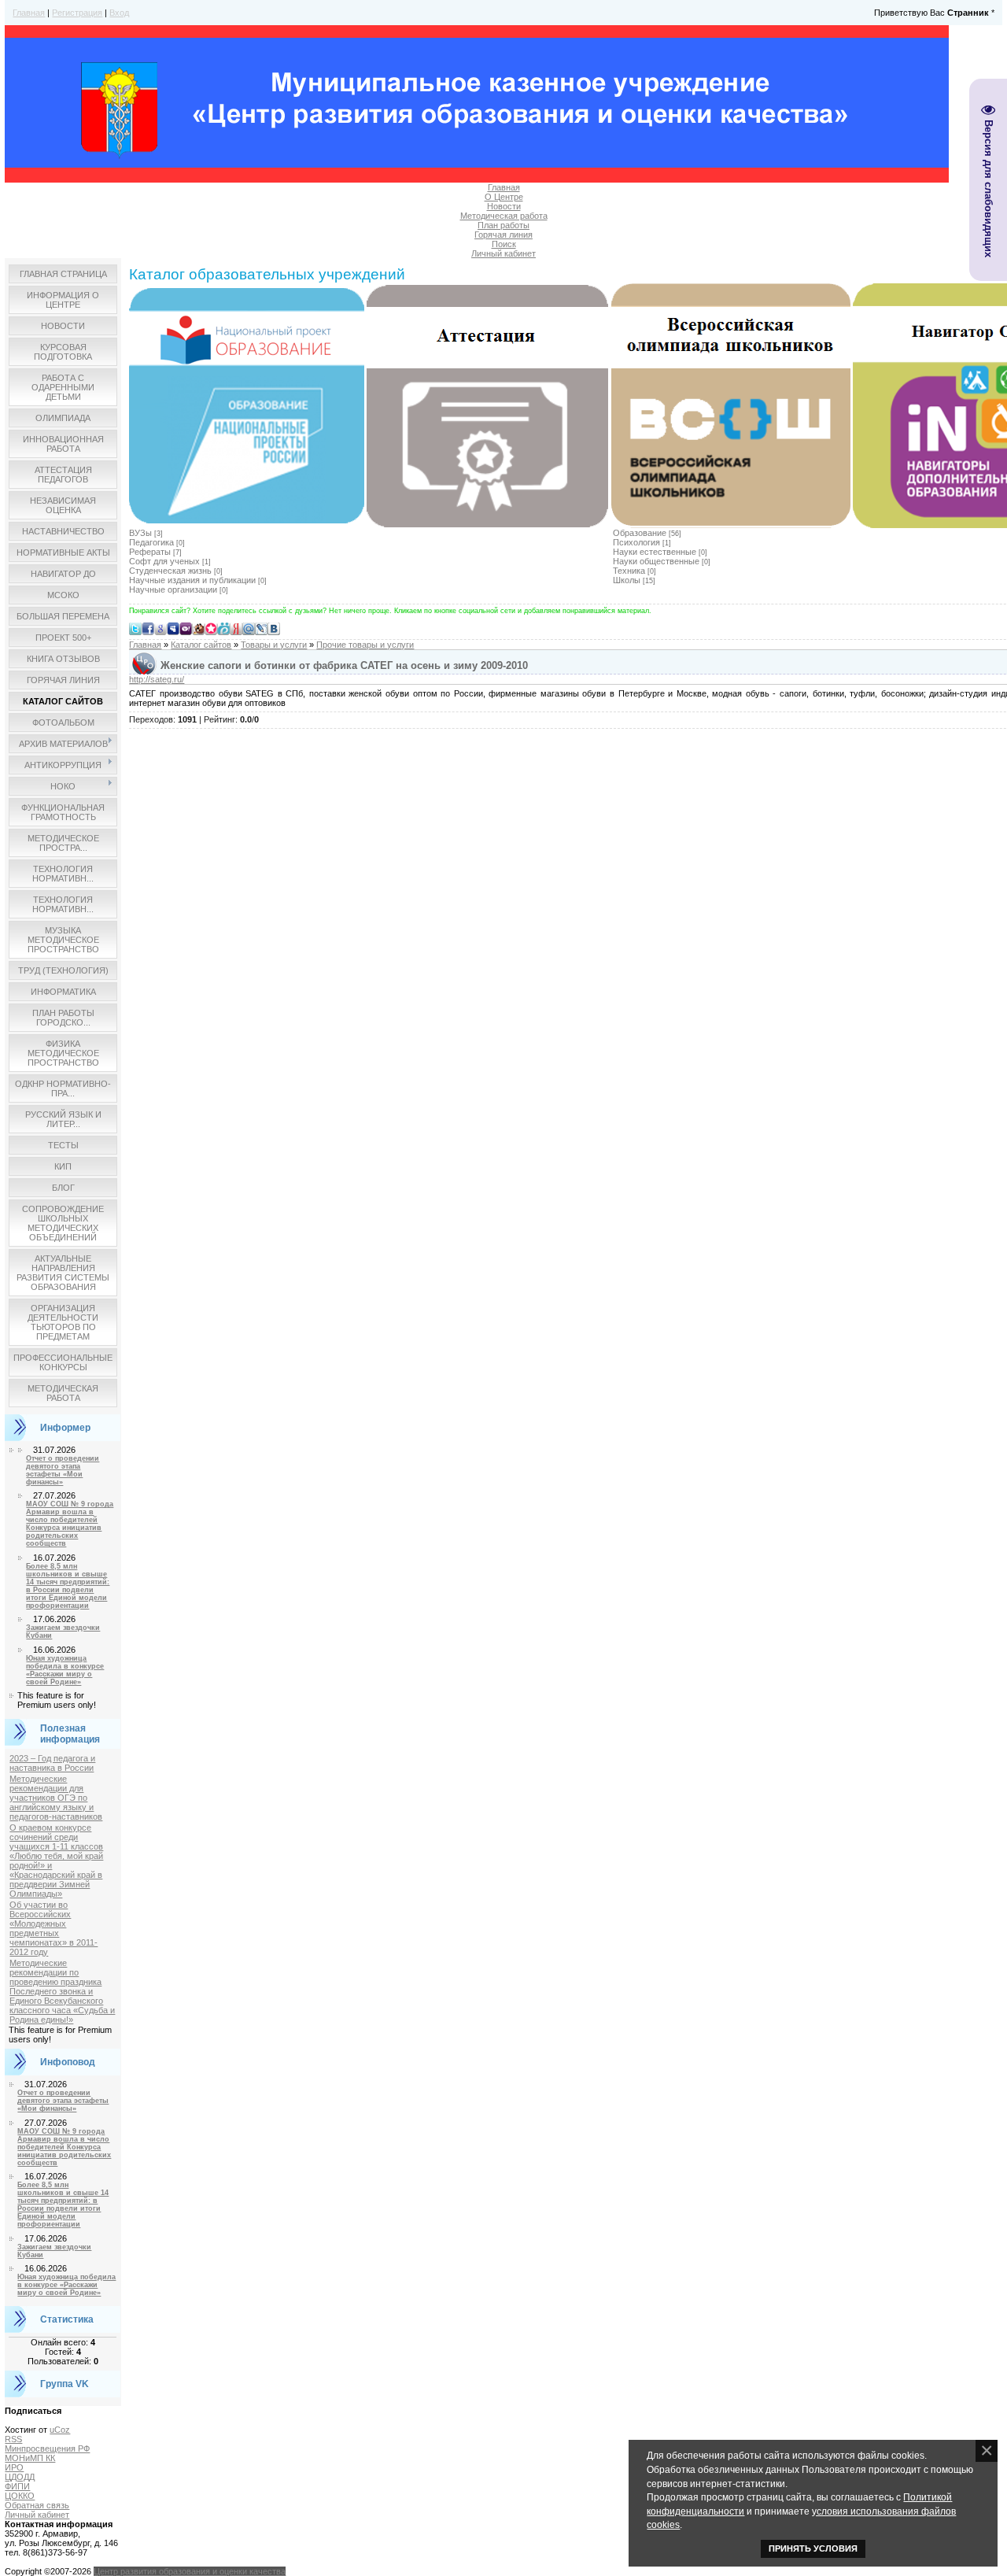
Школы (627, 580)
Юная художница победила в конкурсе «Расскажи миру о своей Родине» (65, 1670)
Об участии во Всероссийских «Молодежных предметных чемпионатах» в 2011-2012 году (53, 1928)
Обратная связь (37, 2505)
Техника (629, 571)
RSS (13, 2439)
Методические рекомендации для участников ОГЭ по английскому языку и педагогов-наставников (56, 1798)
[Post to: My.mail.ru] (249, 628)
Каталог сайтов (201, 645)
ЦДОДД (20, 2477)
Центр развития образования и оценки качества (190, 2571)
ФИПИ (17, 2486)
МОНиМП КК (30, 2458)
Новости (504, 206)
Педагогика (151, 542)
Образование (640, 533)
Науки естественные (655, 552)
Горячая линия (503, 235)
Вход (119, 13)
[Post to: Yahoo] (186, 628)
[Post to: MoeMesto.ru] (223, 628)
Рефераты (150, 552)
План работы (503, 225)
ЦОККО (20, 2496)
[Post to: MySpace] (173, 628)
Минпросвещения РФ (47, 2448)
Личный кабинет (503, 253)
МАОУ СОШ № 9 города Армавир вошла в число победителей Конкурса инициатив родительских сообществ (70, 1524)
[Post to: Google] (160, 628)
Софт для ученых (164, 561)
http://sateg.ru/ (157, 679)
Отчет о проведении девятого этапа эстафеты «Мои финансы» (63, 1470)
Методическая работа (504, 216)
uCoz (60, 2430)
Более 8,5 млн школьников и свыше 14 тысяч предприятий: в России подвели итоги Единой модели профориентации (68, 1586)
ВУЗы (140, 533)
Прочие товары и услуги (365, 645)
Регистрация (77, 13)
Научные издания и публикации (192, 580)
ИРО (14, 2467)
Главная (29, 13)
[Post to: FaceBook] (148, 628)
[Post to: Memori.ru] (211, 628)
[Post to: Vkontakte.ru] (274, 628)
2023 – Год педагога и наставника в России (52, 1763)
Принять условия (813, 2548)
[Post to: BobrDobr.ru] (198, 628)
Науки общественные (656, 561)
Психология (636, 542)
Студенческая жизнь (170, 571)
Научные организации (173, 589)
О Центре (504, 197)
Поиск (504, 244)
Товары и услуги (274, 645)
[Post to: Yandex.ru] (236, 628)
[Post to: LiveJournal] (261, 628)
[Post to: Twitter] (135, 628)
